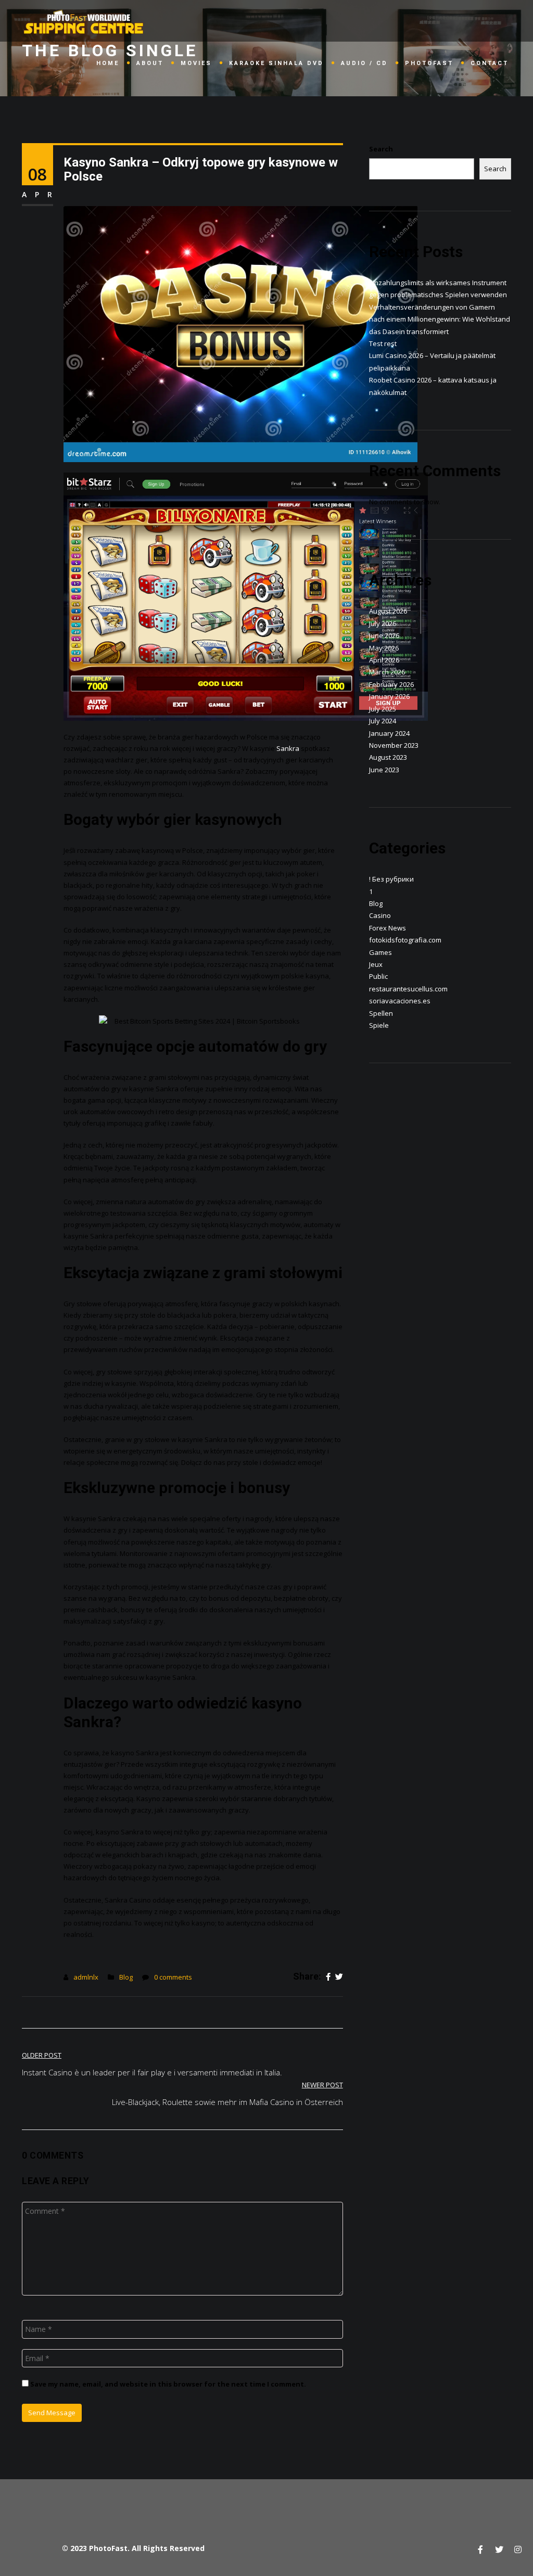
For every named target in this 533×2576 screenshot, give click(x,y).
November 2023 (394, 745)
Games (380, 952)
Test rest (383, 343)
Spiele (379, 1025)
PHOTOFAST (429, 63)
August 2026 (388, 611)
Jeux (376, 964)
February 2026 (391, 684)
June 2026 (384, 635)
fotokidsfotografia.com (405, 940)
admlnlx (86, 1977)
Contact (490, 63)
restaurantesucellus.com (408, 989)
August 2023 (388, 757)
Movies (196, 63)
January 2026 (389, 696)
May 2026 (384, 648)
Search (381, 149)
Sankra (288, 748)
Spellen (381, 1013)
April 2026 (384, 660)
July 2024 (383, 721)
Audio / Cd (364, 63)
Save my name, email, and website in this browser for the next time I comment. (168, 2384)
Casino (380, 915)
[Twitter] (339, 1977)
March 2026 (387, 672)
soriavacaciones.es (400, 1001)
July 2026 (383, 623)
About (150, 63)
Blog (126, 1977)
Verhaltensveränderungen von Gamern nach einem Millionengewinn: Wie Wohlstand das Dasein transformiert (440, 319)
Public (378, 976)
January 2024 (389, 733)
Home (108, 63)
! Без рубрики (391, 879)
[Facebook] (328, 1977)
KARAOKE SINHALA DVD (276, 63)
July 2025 (383, 709)
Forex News (388, 928)
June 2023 (384, 770)
